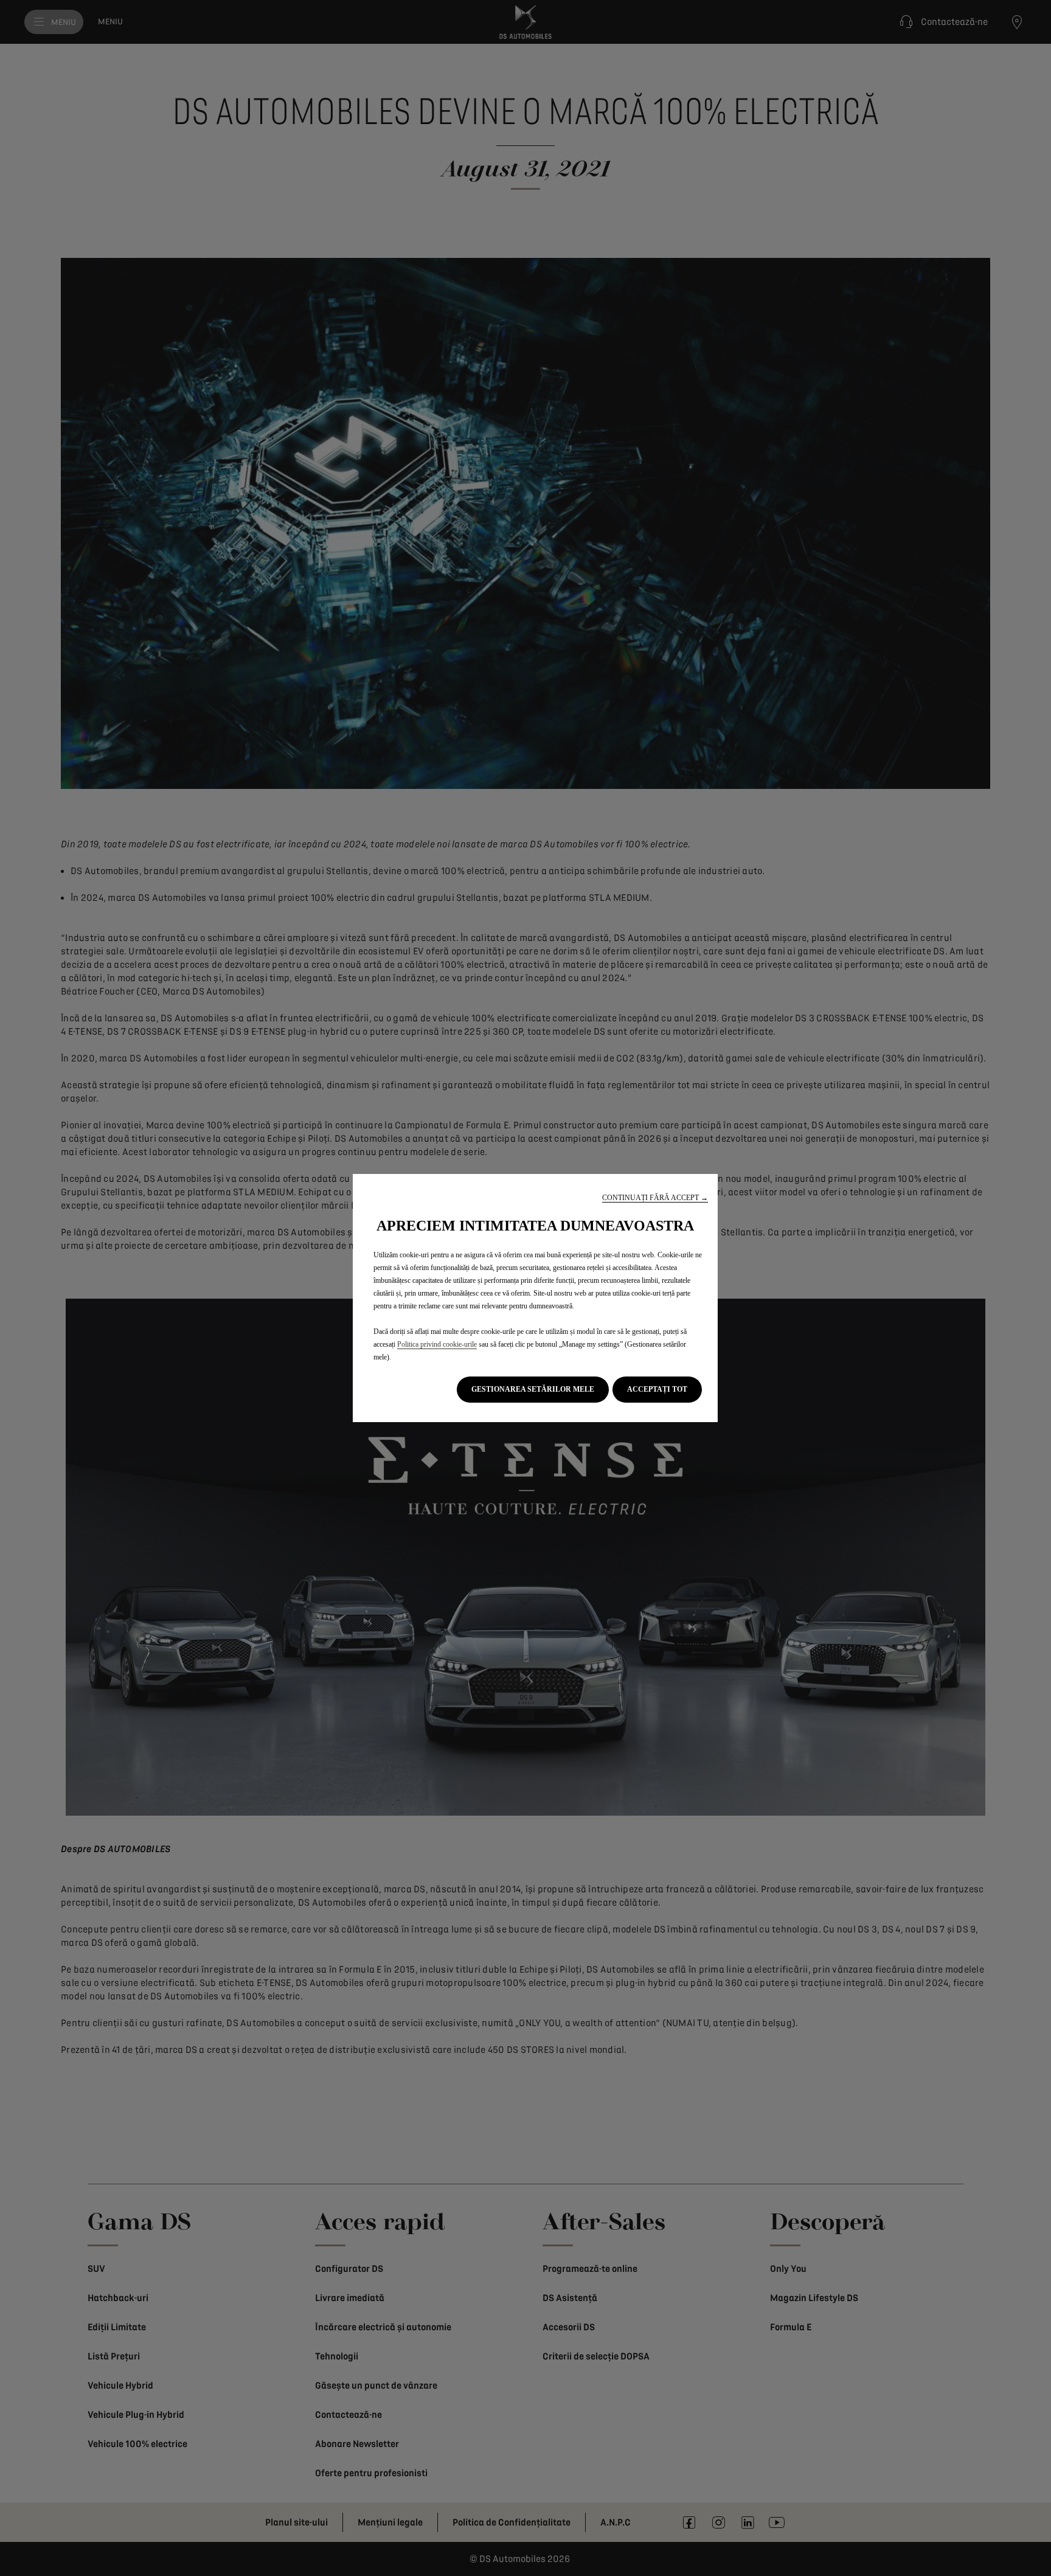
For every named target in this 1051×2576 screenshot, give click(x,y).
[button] (655, 1198)
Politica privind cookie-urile (437, 1344)
